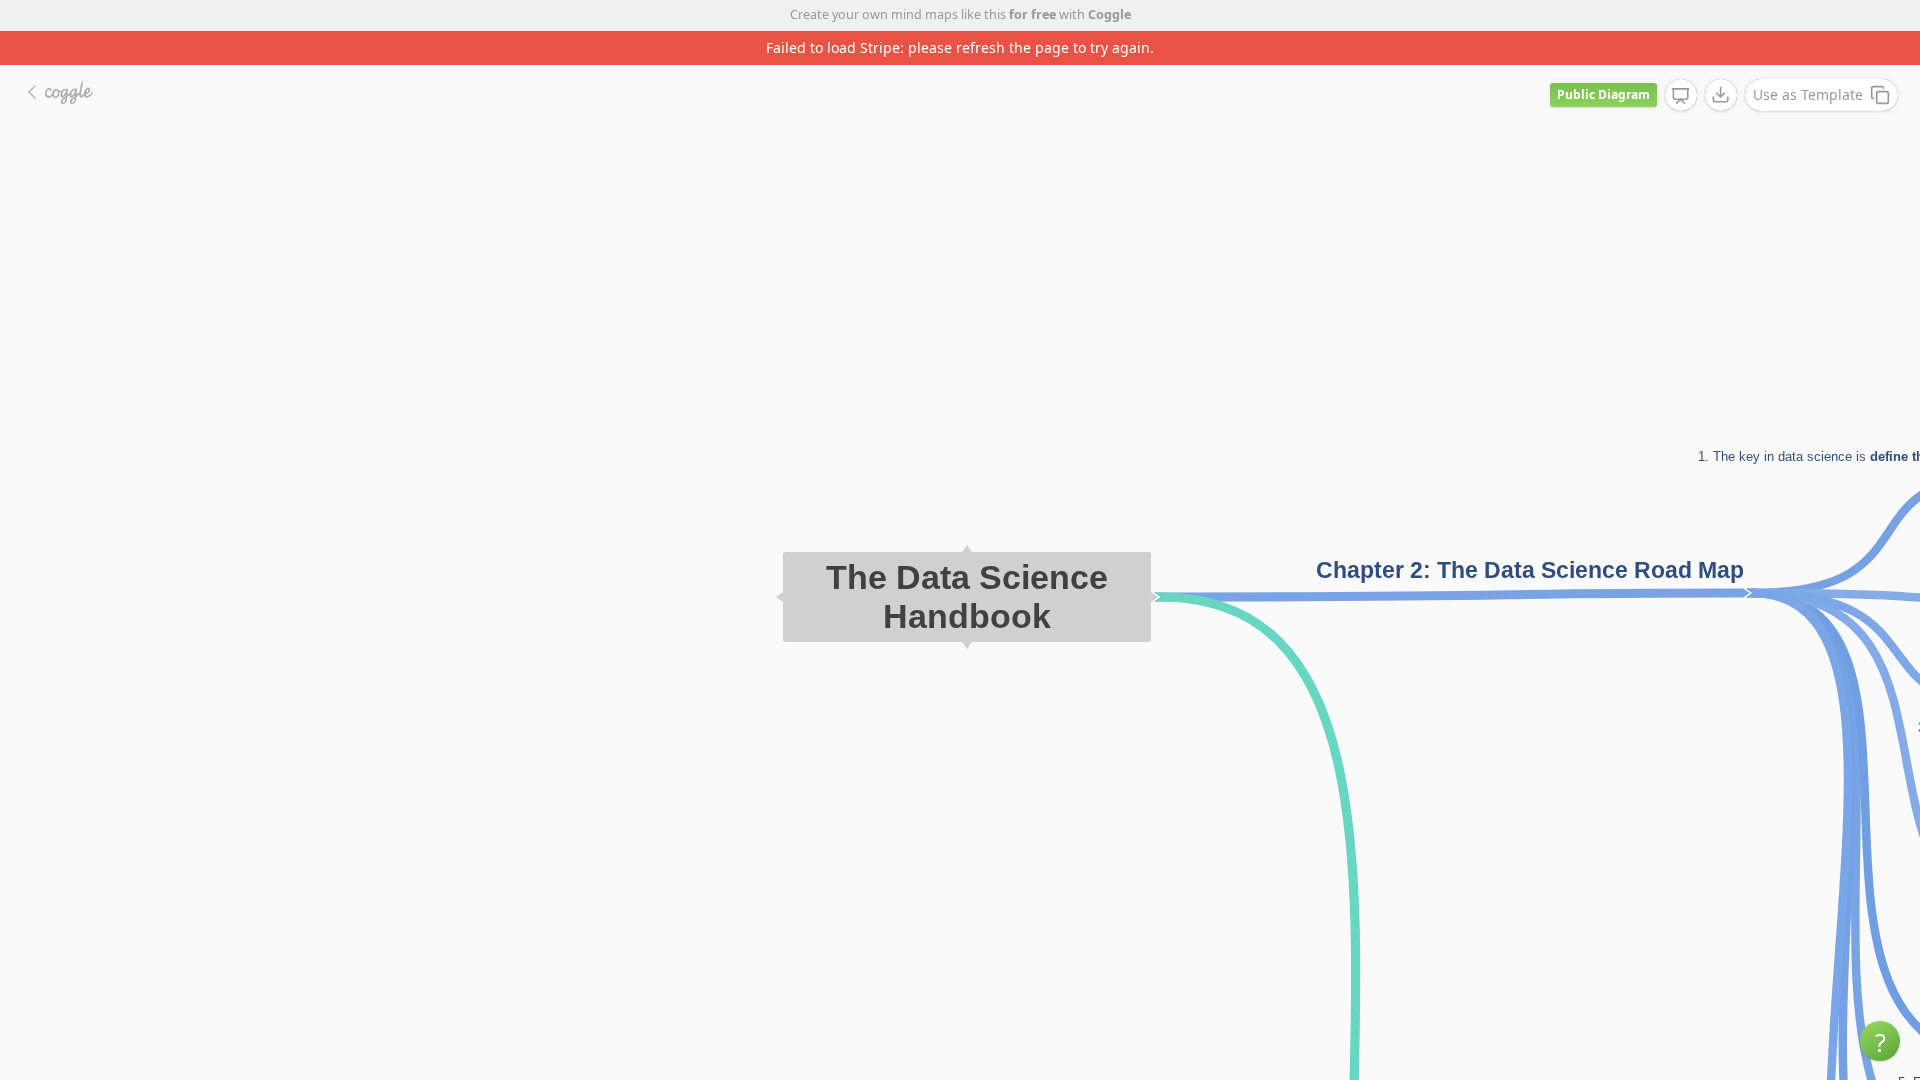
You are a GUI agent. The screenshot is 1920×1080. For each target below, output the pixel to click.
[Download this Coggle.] (1721, 95)
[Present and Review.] (1681, 96)
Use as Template (1808, 94)
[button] (1880, 1041)
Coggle (1109, 14)
